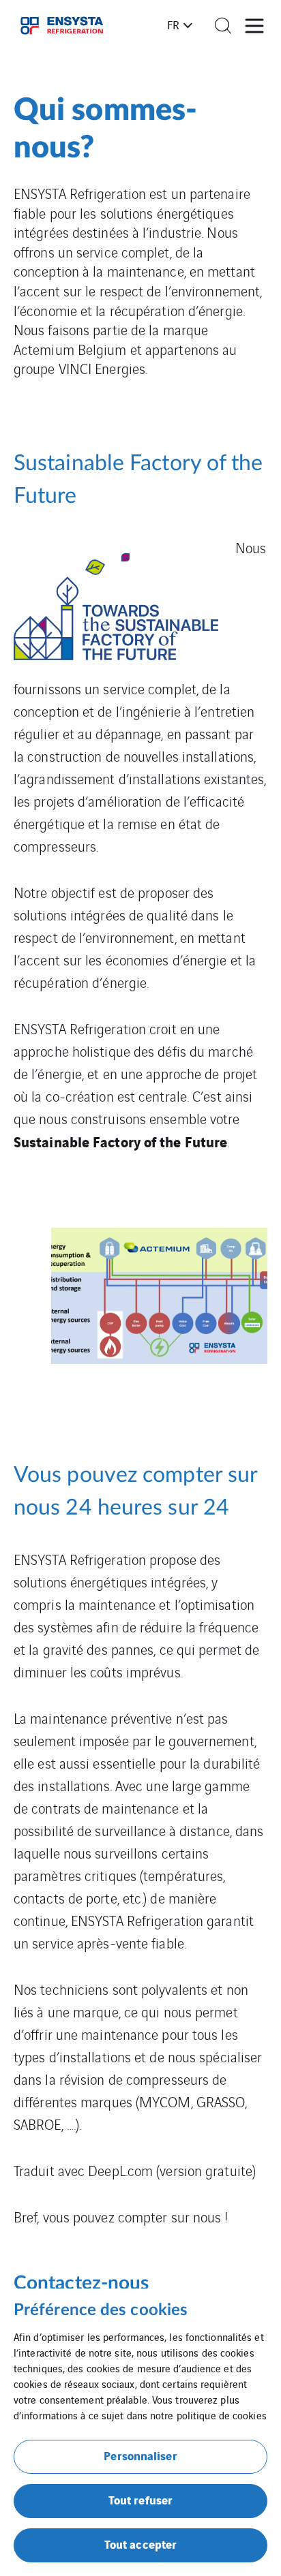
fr (173, 25)
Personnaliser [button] (140, 2455)
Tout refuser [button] (140, 2499)
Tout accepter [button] (140, 2544)
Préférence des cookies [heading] (101, 2310)
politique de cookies (222, 2415)
